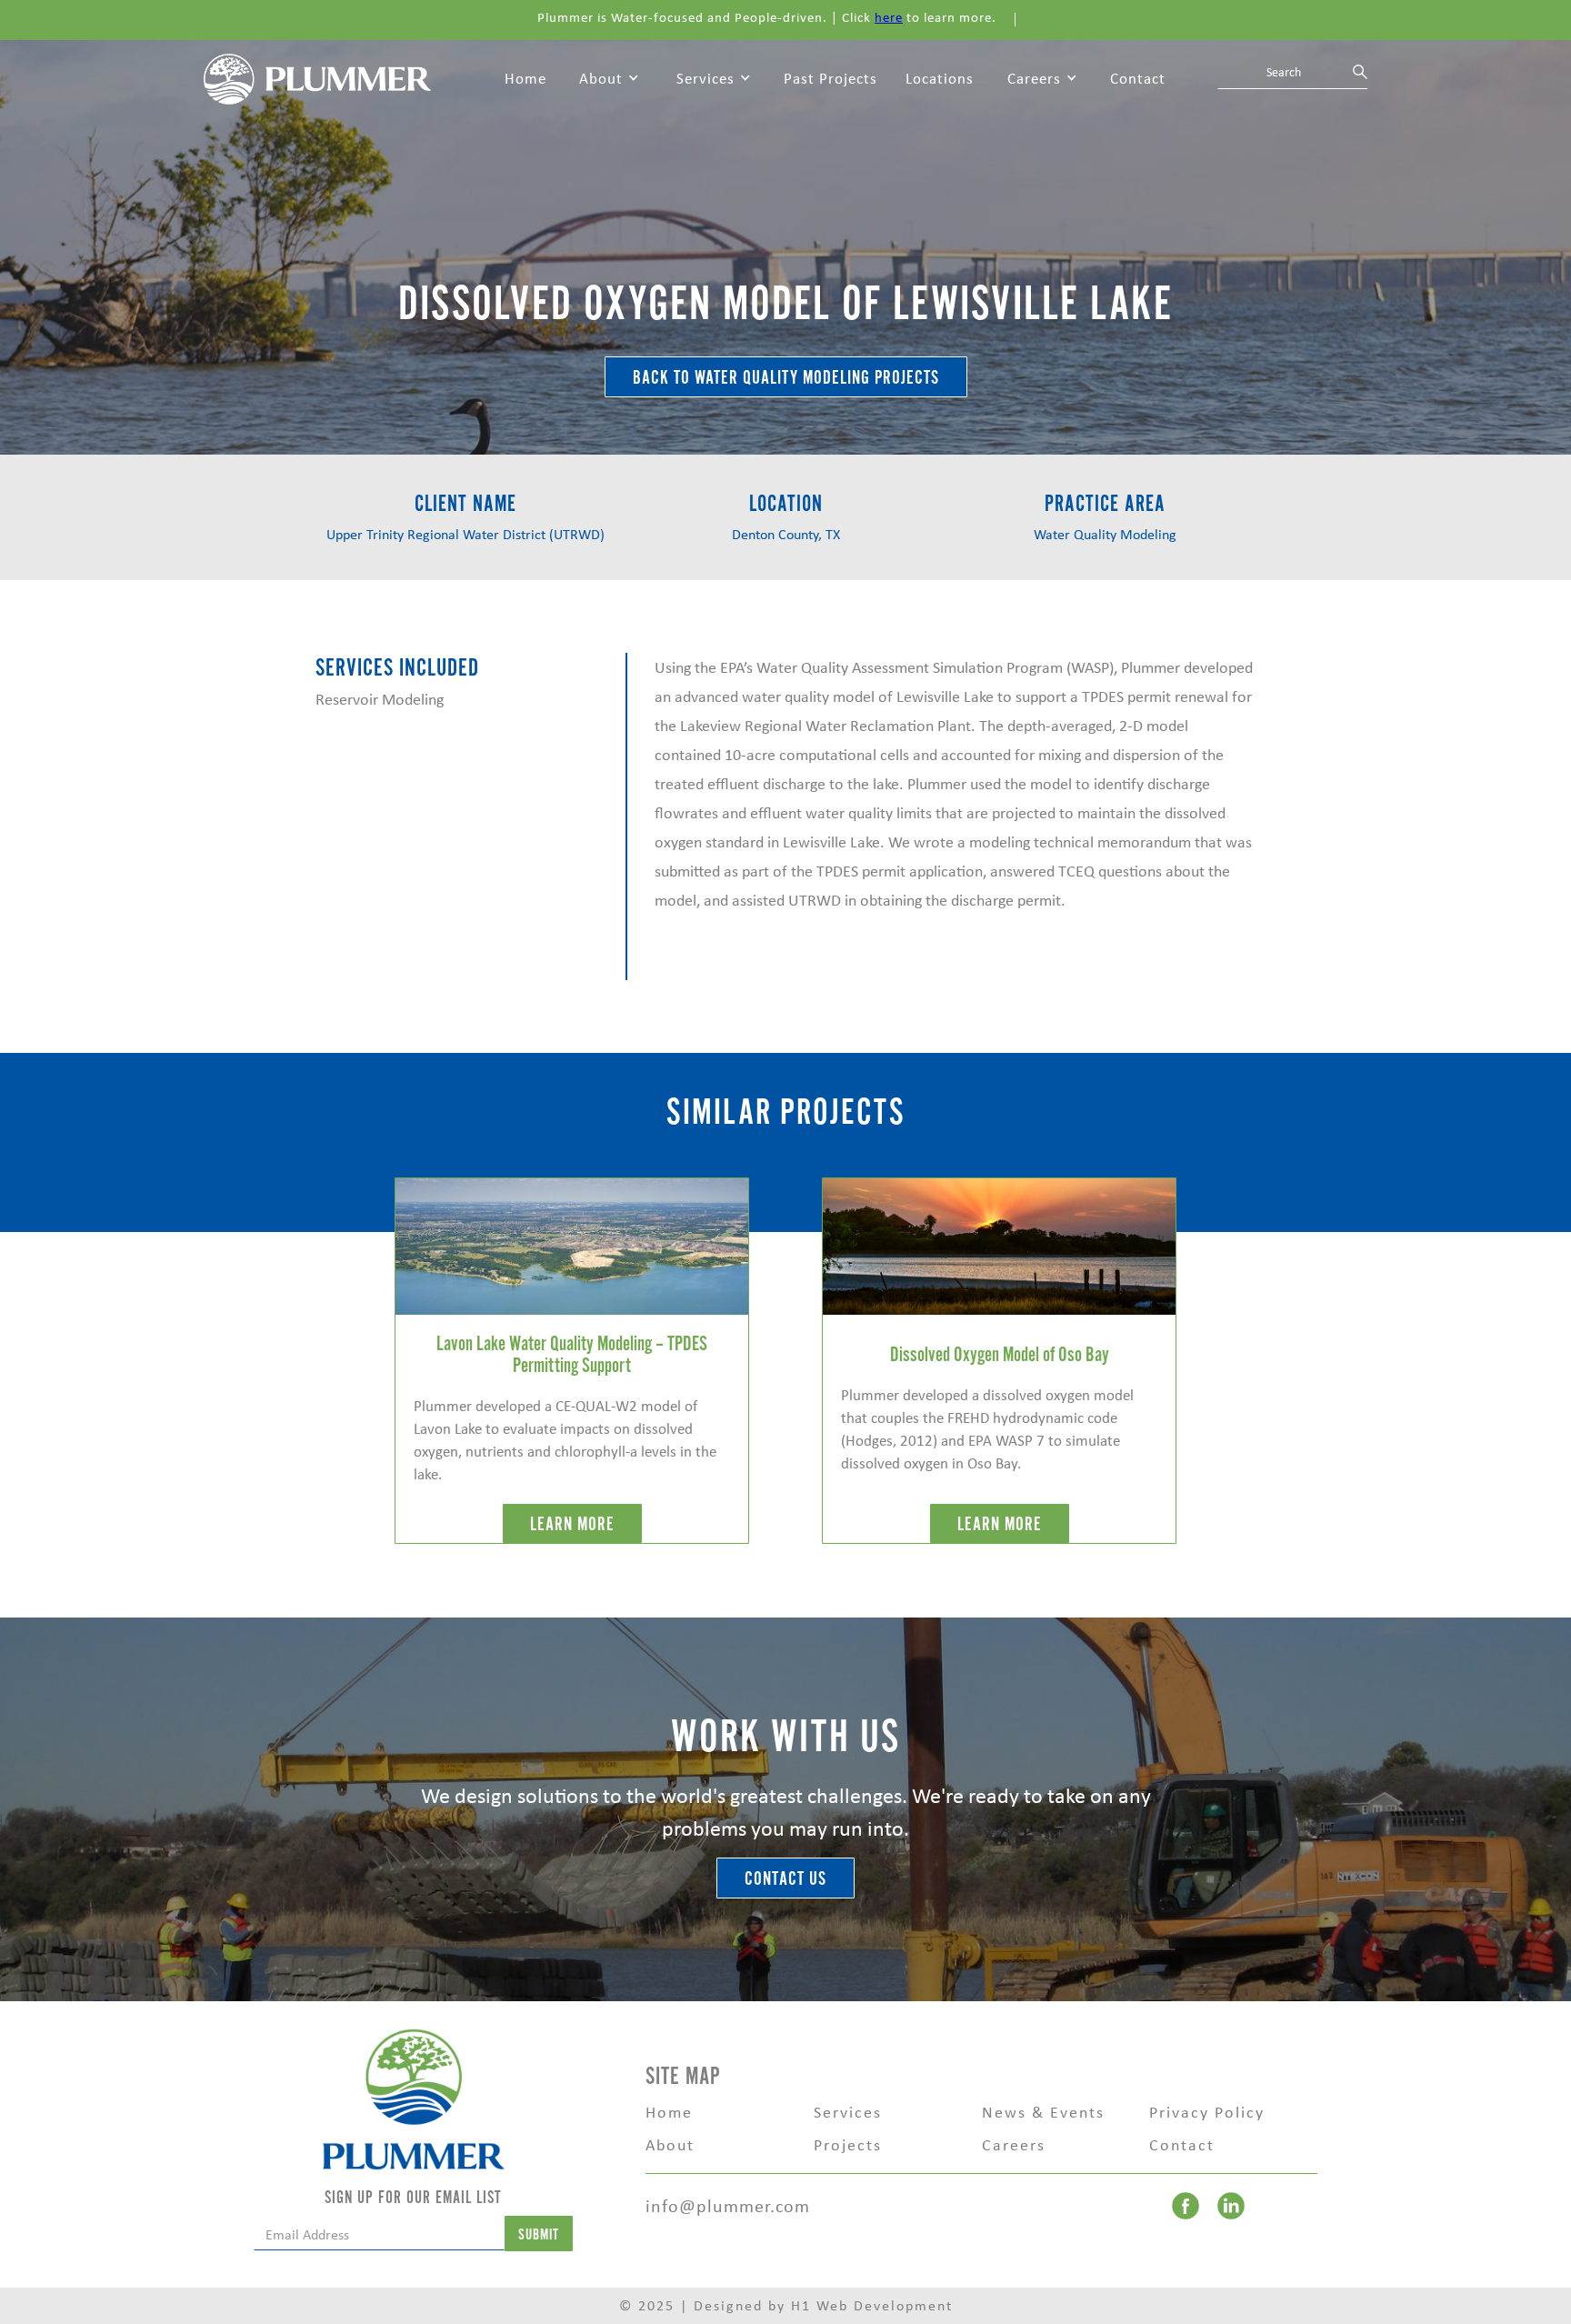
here (889, 17)
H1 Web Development (872, 2305)
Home (525, 78)
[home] (317, 77)
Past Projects (831, 78)
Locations (940, 78)
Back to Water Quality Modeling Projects (786, 378)
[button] (609, 79)
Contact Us (785, 1879)
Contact (1138, 78)
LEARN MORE (572, 1524)
